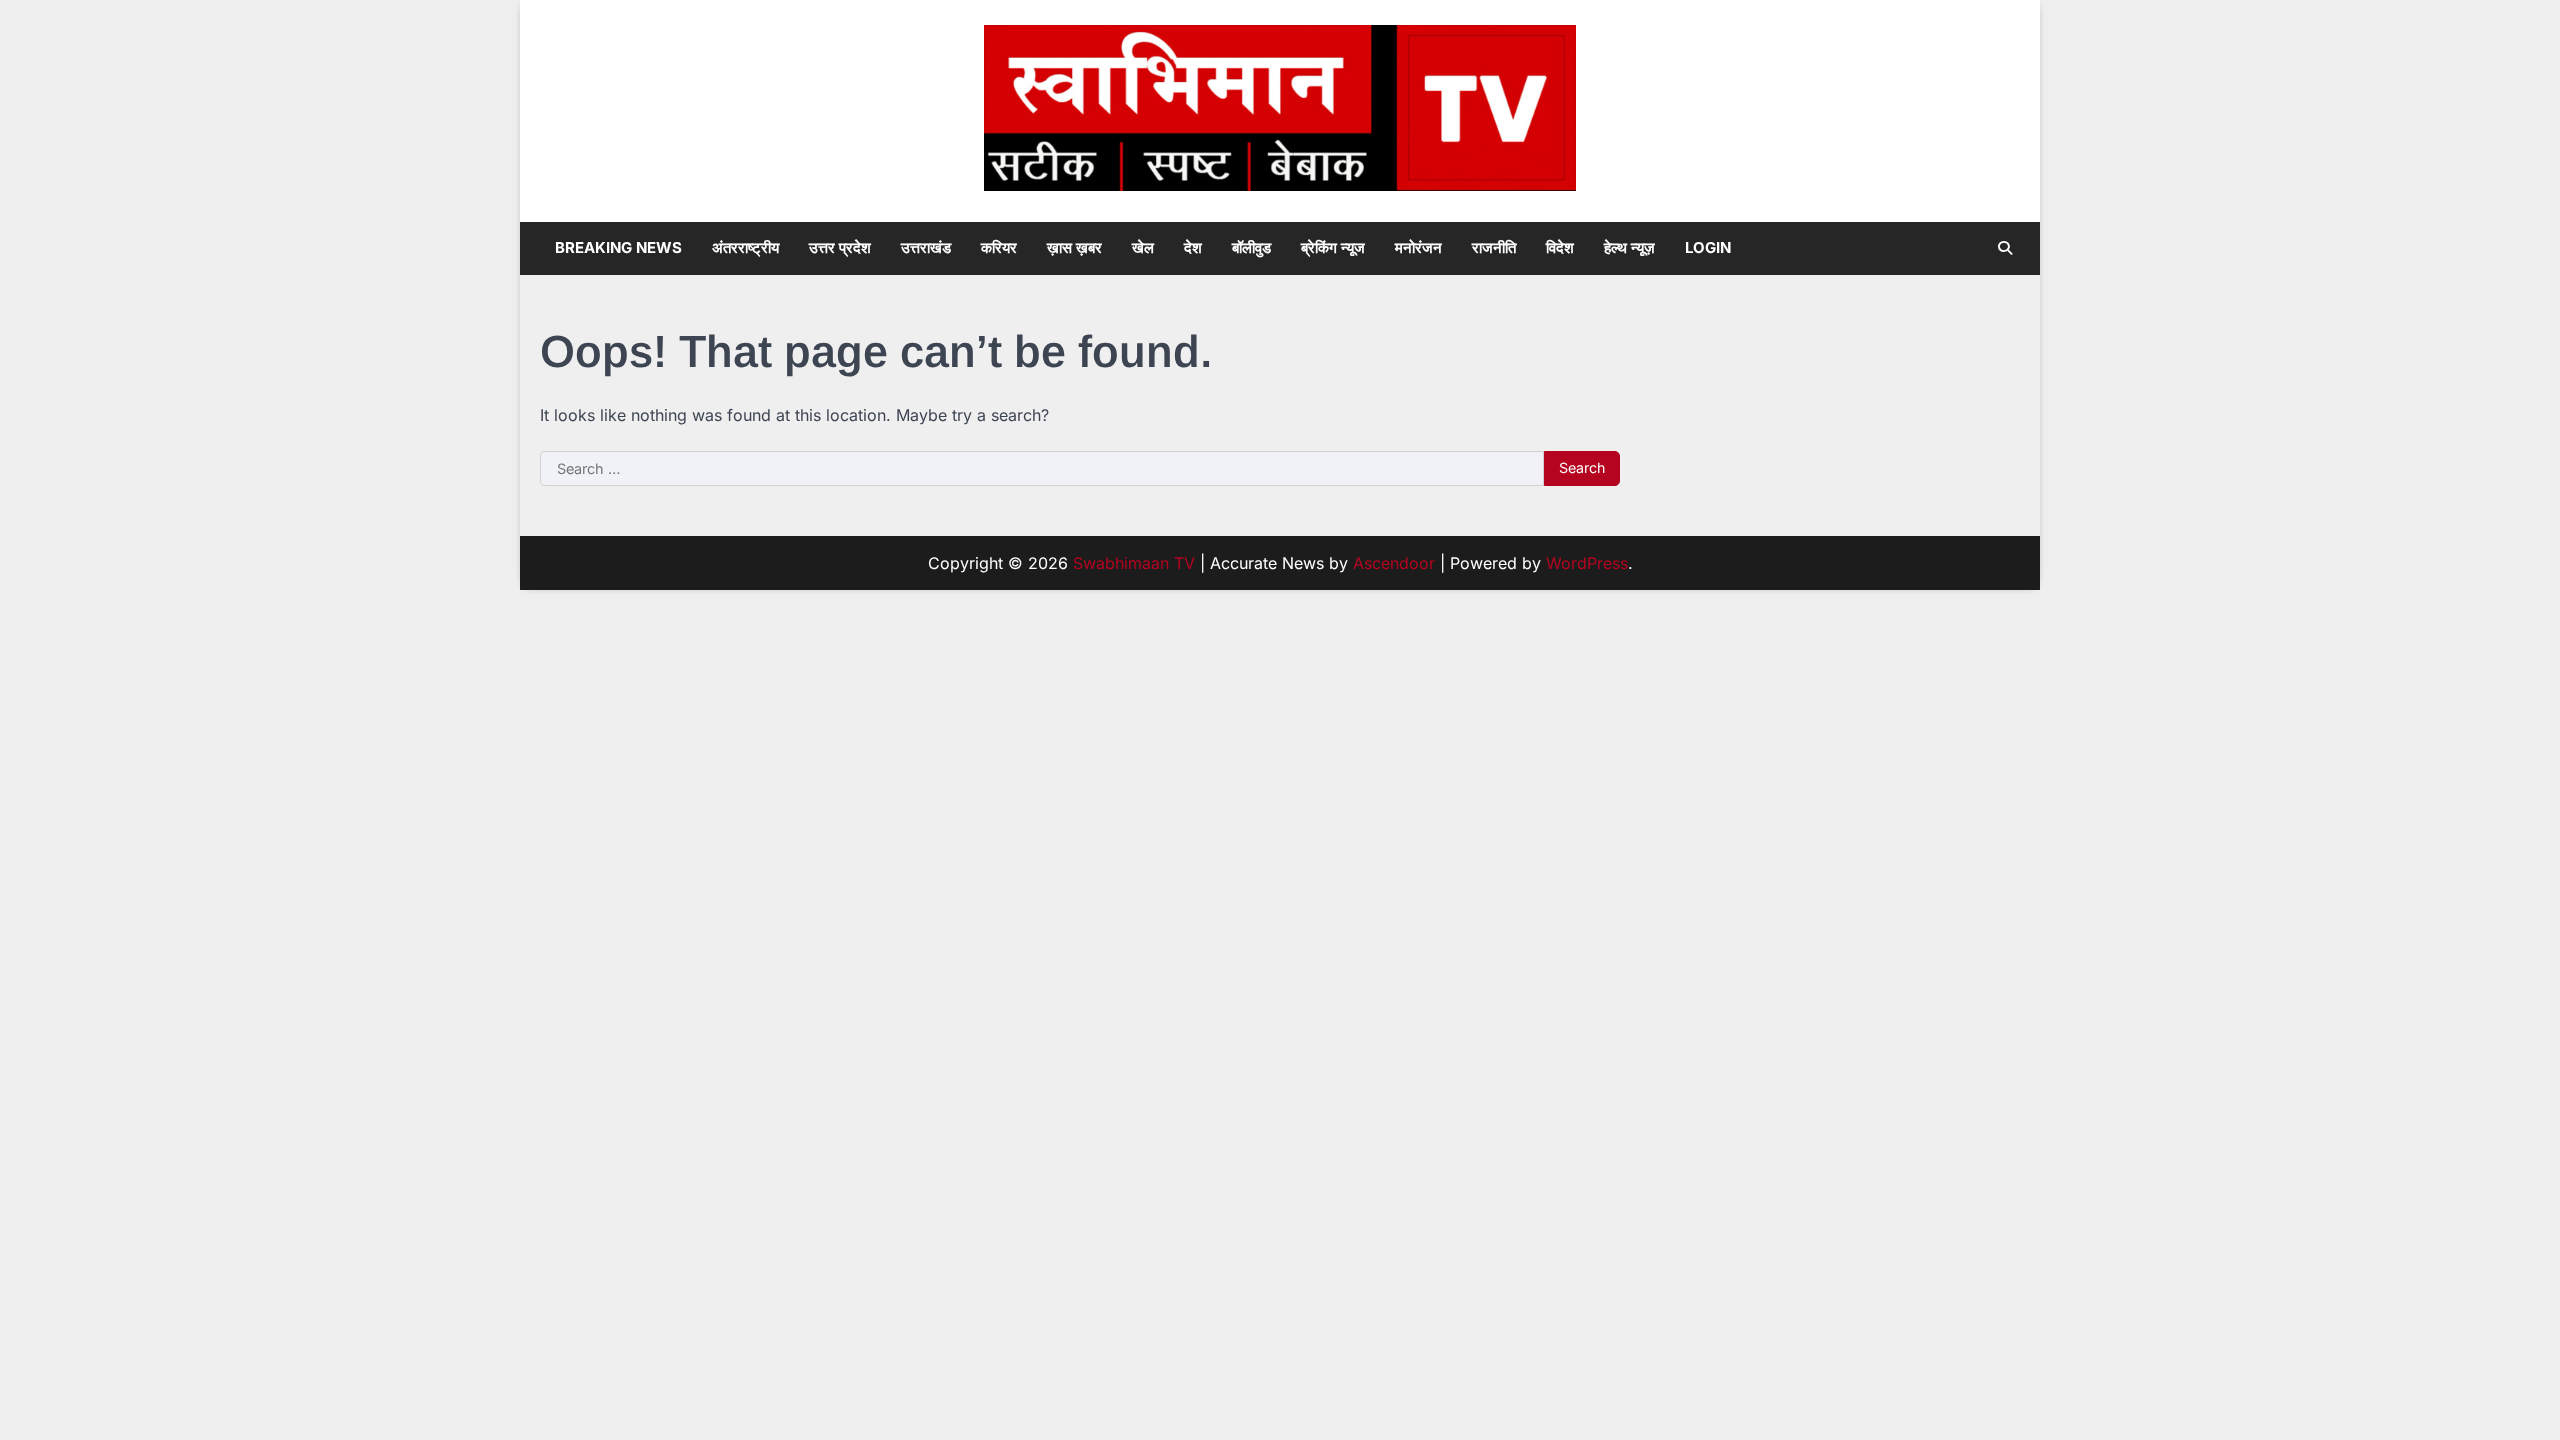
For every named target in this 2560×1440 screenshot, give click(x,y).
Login (1708, 247)
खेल (1143, 247)
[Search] (2005, 248)
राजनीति (1494, 247)
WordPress (1587, 563)
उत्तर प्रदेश (840, 247)
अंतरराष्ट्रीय (745, 247)
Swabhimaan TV (1134, 563)
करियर (999, 247)
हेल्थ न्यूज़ (1629, 247)
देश (1193, 247)
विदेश (1560, 247)
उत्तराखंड (926, 247)
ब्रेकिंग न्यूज (1333, 247)
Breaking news (618, 247)
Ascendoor (1394, 563)
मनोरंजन (1418, 247)
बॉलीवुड (1251, 247)
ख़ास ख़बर (1074, 247)
